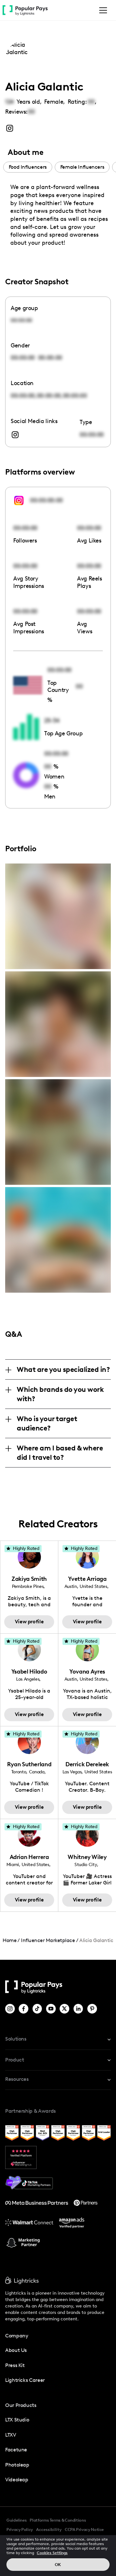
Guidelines (16, 2520)
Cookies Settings (52, 2553)
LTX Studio (17, 2420)
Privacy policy (20, 2529)
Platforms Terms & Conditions (58, 2520)
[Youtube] (51, 2009)
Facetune (16, 2450)
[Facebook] (24, 2009)
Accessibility (49, 2529)
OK (58, 2565)
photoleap (17, 2465)
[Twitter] (65, 2009)
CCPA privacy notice (84, 2529)
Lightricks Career (25, 2380)
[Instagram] (10, 2009)
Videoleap (17, 2480)
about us (16, 2350)
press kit (15, 2365)
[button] (102, 10)
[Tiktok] (38, 2009)
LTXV (11, 2435)
